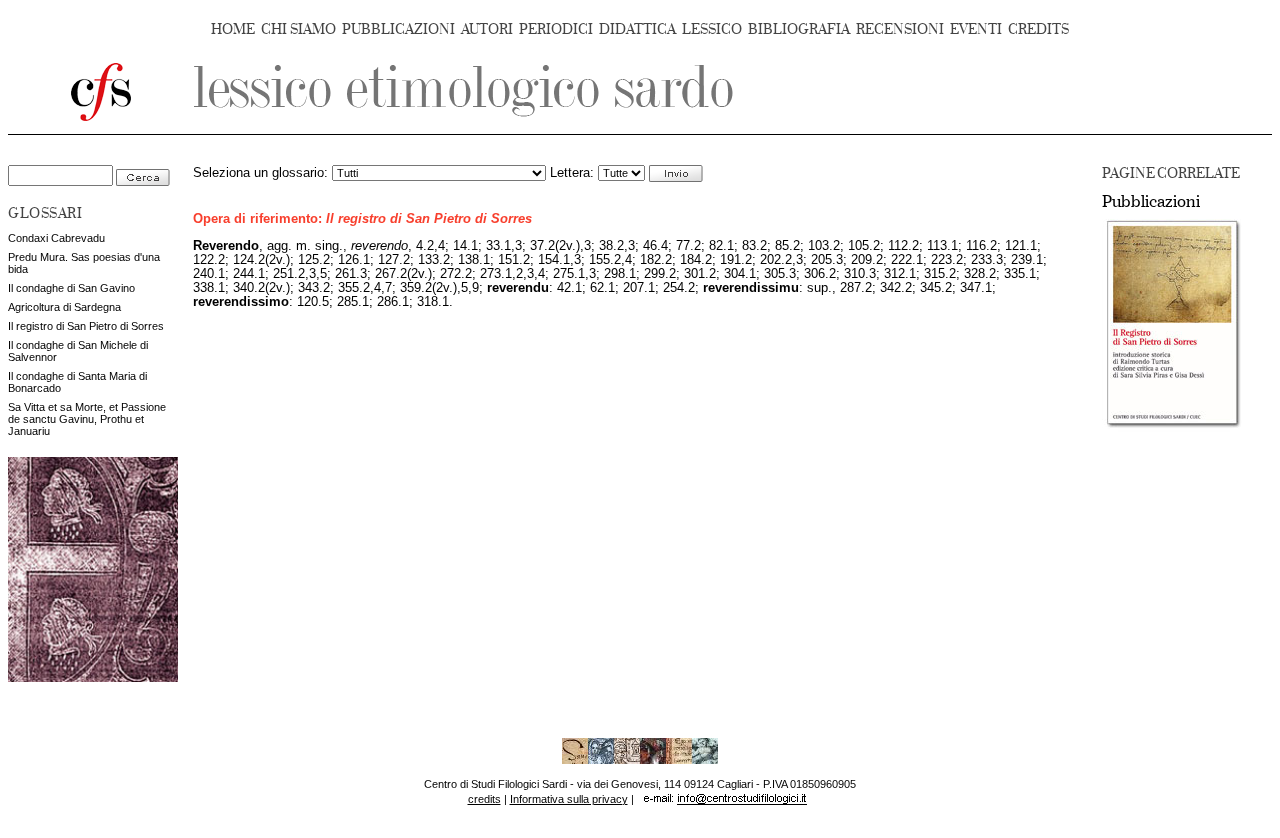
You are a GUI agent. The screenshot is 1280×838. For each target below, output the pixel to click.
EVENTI (976, 29)
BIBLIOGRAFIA (799, 29)
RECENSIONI (900, 29)
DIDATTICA (637, 29)
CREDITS (1038, 29)
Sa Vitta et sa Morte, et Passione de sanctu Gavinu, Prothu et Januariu (87, 419)
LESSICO (712, 29)
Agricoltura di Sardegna (64, 307)
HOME (233, 29)
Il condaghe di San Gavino (71, 288)
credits (484, 799)
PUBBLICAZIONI (398, 29)
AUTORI (487, 29)
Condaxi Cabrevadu (56, 238)
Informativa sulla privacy (569, 799)
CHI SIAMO (298, 29)
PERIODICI (556, 29)
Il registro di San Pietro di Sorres (86, 326)
